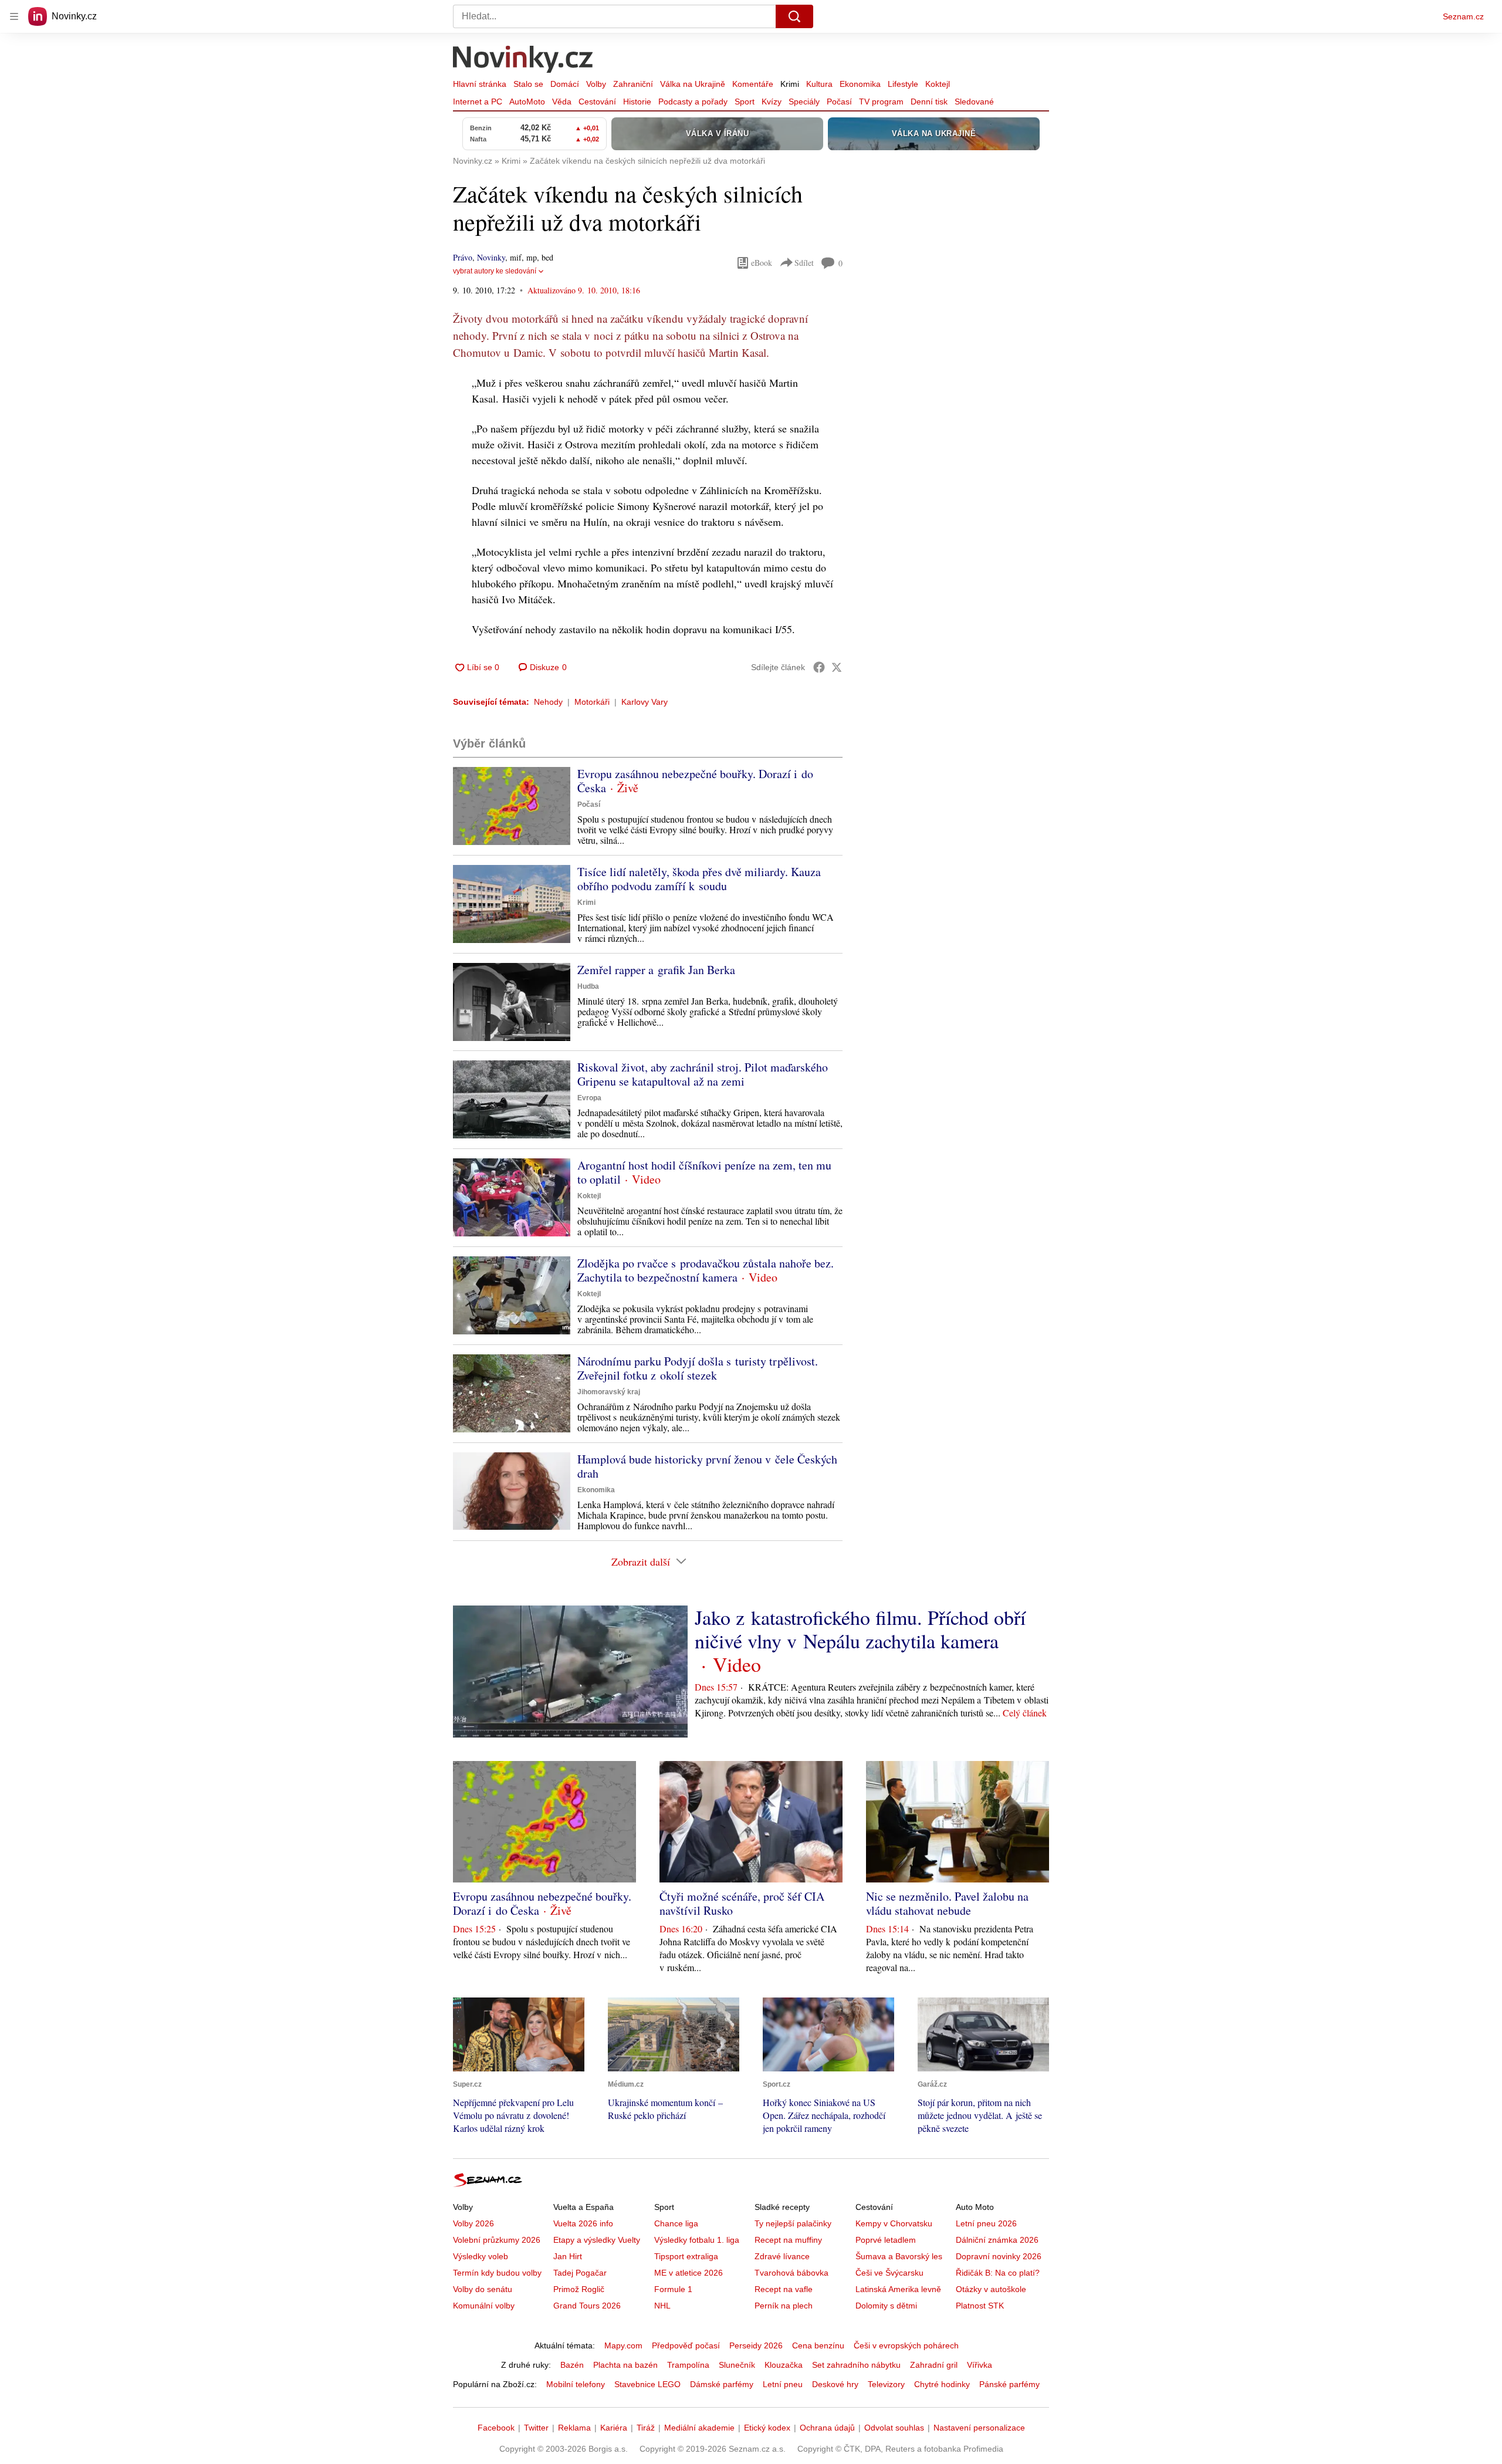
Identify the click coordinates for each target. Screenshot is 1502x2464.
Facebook (496, 2428)
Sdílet (804, 263)
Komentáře (753, 84)
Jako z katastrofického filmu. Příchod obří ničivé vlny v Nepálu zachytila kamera (860, 1629)
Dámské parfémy (722, 2384)
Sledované (974, 102)
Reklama (574, 2428)
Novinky (491, 257)
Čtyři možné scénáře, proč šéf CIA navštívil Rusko (742, 1903)
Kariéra (614, 2428)
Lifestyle (903, 84)
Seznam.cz (1463, 16)
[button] (512, 806)
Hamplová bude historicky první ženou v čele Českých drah (707, 1466)
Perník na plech (784, 2306)
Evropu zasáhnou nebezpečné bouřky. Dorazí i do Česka (695, 781)
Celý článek (1025, 1713)
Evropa (589, 1098)
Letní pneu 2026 (986, 2223)
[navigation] (14, 16)
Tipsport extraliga (686, 2256)
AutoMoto (527, 102)
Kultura (819, 84)
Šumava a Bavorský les (899, 2256)
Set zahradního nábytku (856, 2365)
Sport (745, 102)
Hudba (588, 986)
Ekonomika (860, 84)
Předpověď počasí (686, 2345)
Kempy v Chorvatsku (894, 2223)
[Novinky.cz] (523, 60)
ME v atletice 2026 (689, 2273)
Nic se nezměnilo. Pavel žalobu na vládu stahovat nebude (947, 1903)
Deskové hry (835, 2384)
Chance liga (676, 2223)
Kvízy (772, 102)
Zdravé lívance (782, 2256)
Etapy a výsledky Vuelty (597, 2240)
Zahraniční (633, 84)
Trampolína (688, 2365)
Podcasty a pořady (693, 102)
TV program (881, 102)
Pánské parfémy (1009, 2384)
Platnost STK (980, 2306)
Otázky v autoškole (991, 2289)
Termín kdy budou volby (497, 2273)
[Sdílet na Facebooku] (819, 667)
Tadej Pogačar (580, 2273)
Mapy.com (623, 2345)
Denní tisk (929, 102)
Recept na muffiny (788, 2240)
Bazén (572, 2365)
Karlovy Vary (645, 702)
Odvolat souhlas (894, 2428)
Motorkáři (592, 702)
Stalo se (528, 84)
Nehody (548, 702)
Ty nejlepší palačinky (793, 2223)
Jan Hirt (568, 2256)
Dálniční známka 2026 (997, 2240)
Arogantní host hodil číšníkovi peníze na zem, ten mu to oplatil (704, 1172)
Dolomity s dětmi (886, 2306)
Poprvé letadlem (886, 2240)
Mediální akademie (699, 2428)
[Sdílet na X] (837, 667)
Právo (463, 257)
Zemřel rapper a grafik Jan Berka (656, 970)
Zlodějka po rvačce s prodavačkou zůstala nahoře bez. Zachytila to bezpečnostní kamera (706, 1270)
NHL (662, 2306)
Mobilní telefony (576, 2384)
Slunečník (737, 2365)
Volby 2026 (473, 2223)
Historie (637, 102)
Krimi (790, 84)
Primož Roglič (579, 2289)
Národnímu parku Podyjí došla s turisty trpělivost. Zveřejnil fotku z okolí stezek (698, 1368)
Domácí (565, 84)
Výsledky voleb (481, 2256)
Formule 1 (673, 2289)
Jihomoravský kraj (609, 1392)
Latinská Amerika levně (898, 2289)
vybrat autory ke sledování (495, 271)
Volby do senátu (483, 2289)
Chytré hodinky (942, 2384)
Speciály (804, 102)
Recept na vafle (784, 2289)
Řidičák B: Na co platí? (998, 2273)
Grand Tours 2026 (587, 2306)
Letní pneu (783, 2384)
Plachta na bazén (625, 2365)
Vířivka (980, 2365)
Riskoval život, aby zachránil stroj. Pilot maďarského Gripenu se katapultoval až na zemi (703, 1074)
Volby (596, 84)
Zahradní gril (934, 2365)
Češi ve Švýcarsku (889, 2273)
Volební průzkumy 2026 (497, 2240)
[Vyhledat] (794, 16)
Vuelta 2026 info (583, 2223)
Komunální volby (484, 2306)
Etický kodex (767, 2428)
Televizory (886, 2384)
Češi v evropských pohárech (906, 2345)
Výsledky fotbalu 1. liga (697, 2240)
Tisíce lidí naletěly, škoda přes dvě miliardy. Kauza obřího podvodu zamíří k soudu (699, 879)
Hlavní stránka (480, 84)
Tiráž (646, 2428)
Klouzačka (784, 2365)
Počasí (839, 102)
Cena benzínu (818, 2345)
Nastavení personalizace (979, 2428)
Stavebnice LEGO (647, 2384)
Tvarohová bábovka (791, 2273)
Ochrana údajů (827, 2428)
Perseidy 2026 (756, 2345)
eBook (762, 263)
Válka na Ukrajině (693, 84)
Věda (562, 102)
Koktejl (938, 84)
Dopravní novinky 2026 (999, 2256)
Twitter (536, 2428)
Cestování (597, 102)
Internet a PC (478, 102)
